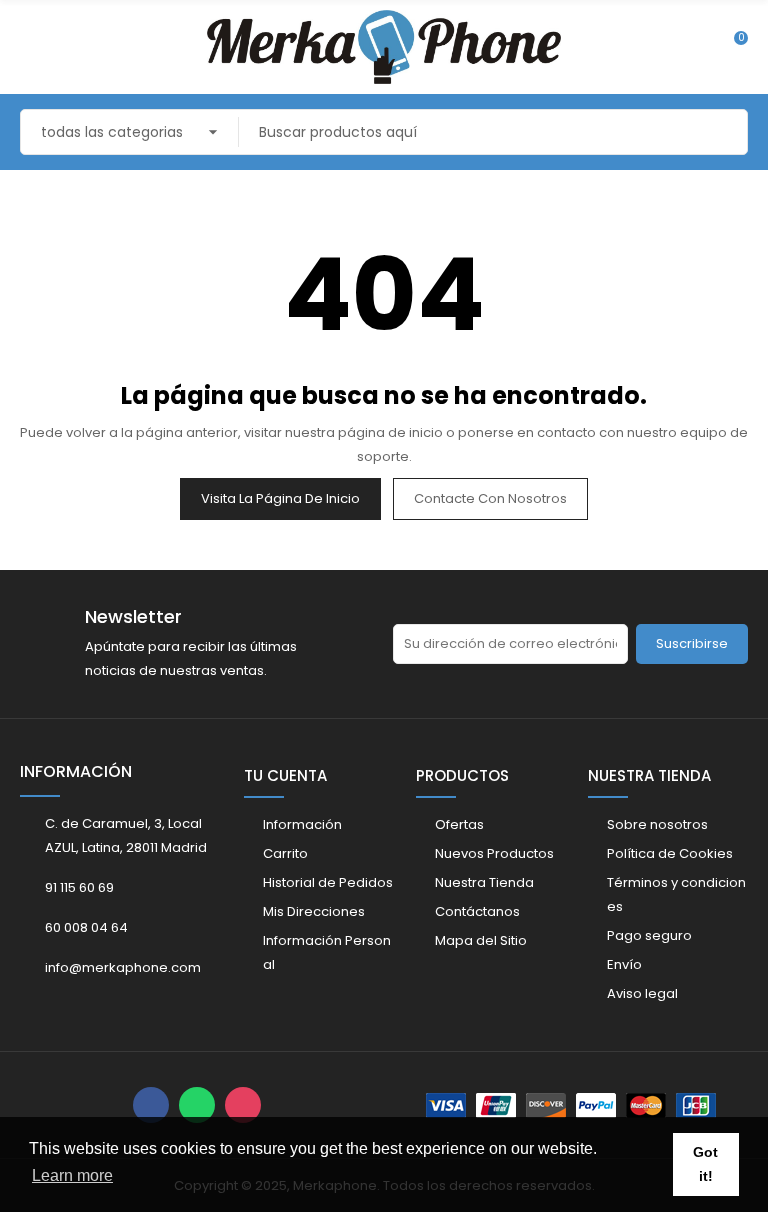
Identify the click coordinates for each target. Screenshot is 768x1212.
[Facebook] (151, 1105)
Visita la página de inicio (280, 498)
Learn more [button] (72, 1175)
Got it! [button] (705, 1164)
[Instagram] (243, 1105)
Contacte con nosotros (490, 498)
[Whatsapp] (197, 1105)
